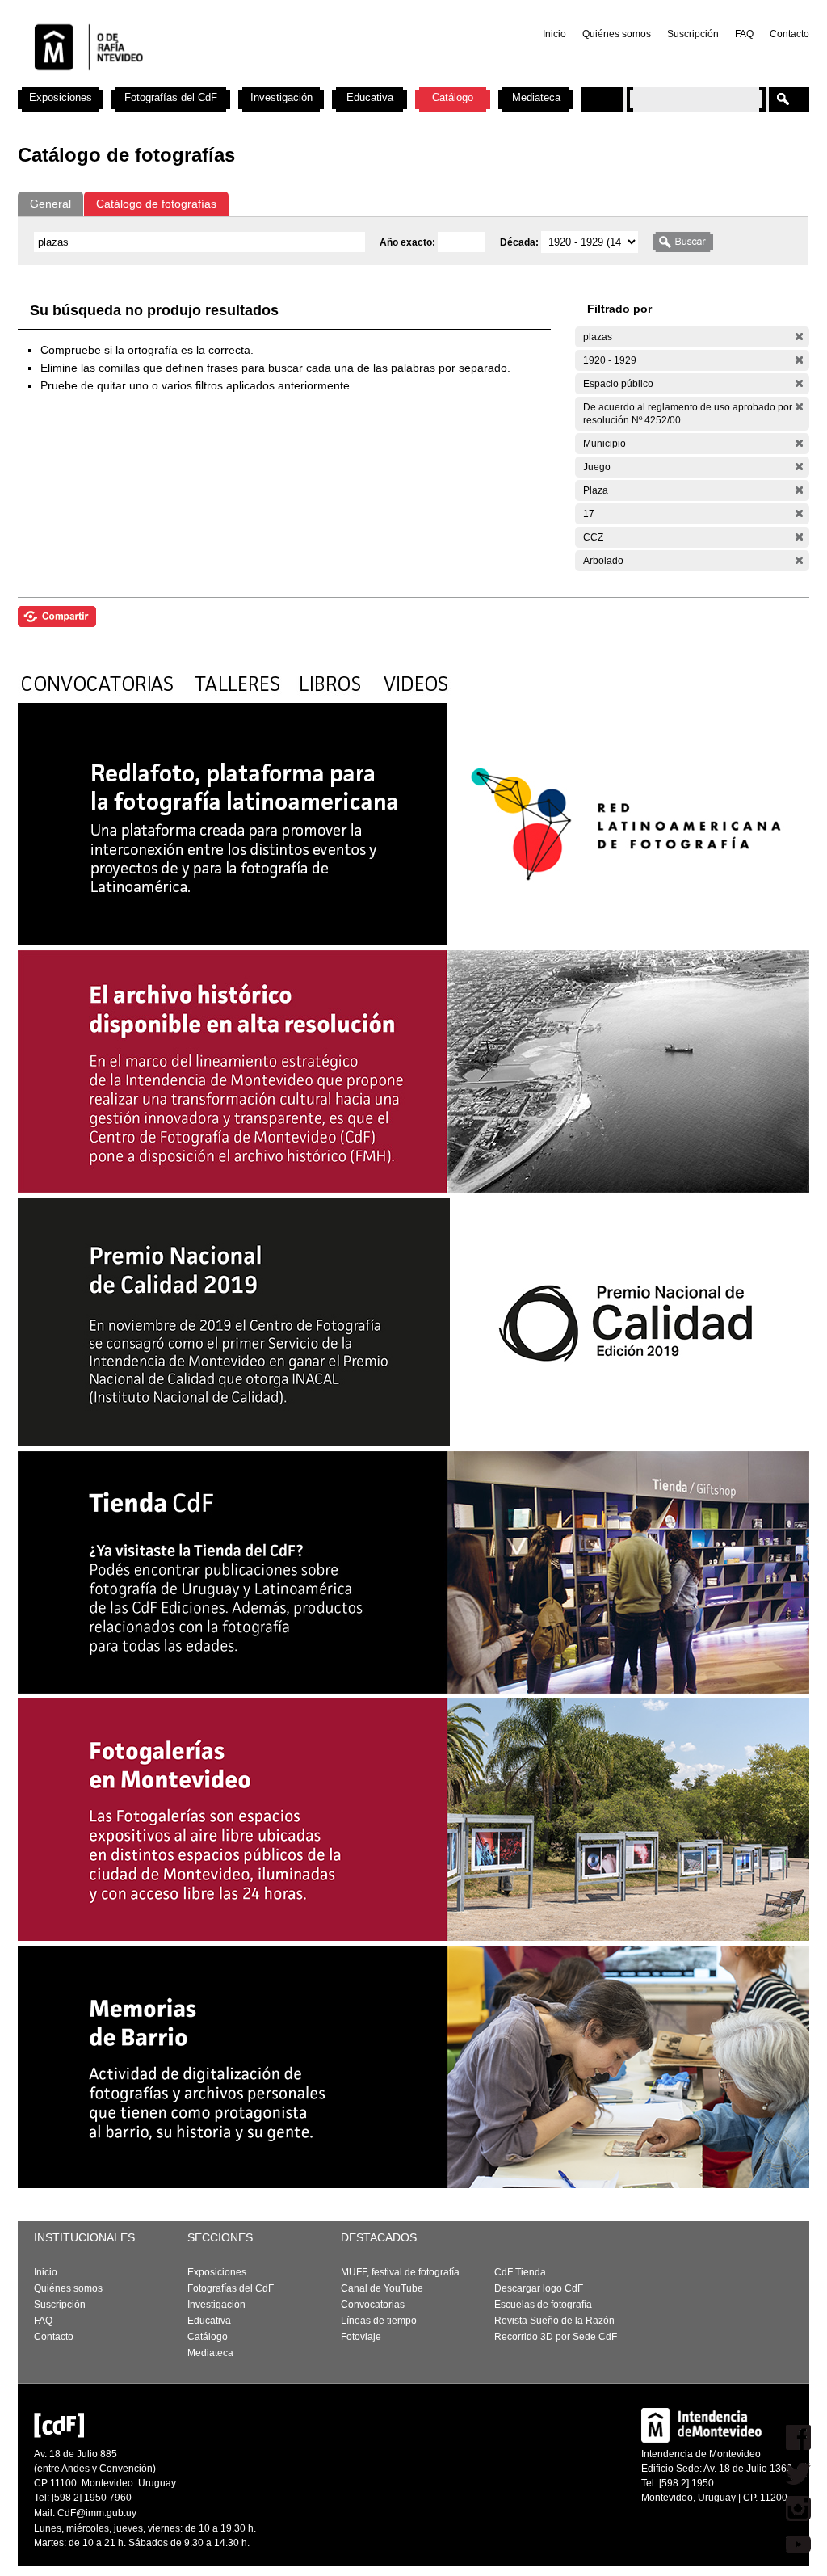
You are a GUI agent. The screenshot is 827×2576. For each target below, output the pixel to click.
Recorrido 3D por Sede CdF (556, 2337)
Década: (521, 242)
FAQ (744, 34)
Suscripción (693, 34)
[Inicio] (230, 81)
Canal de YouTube (382, 2288)
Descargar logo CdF (539, 2288)
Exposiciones (61, 97)
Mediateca (536, 97)
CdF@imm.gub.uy (97, 2513)
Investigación (281, 97)
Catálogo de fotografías (156, 204)
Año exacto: (409, 242)
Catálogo (453, 97)
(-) (799, 337)
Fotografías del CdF (171, 97)
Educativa (370, 97)
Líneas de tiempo (379, 2321)
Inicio (554, 34)
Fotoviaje (361, 2337)
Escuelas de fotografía (543, 2305)
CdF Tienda (520, 2272)
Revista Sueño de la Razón (554, 2321)
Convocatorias (373, 2305)
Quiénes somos (617, 34)
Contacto (789, 34)
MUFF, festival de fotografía (400, 2272)
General (50, 204)
